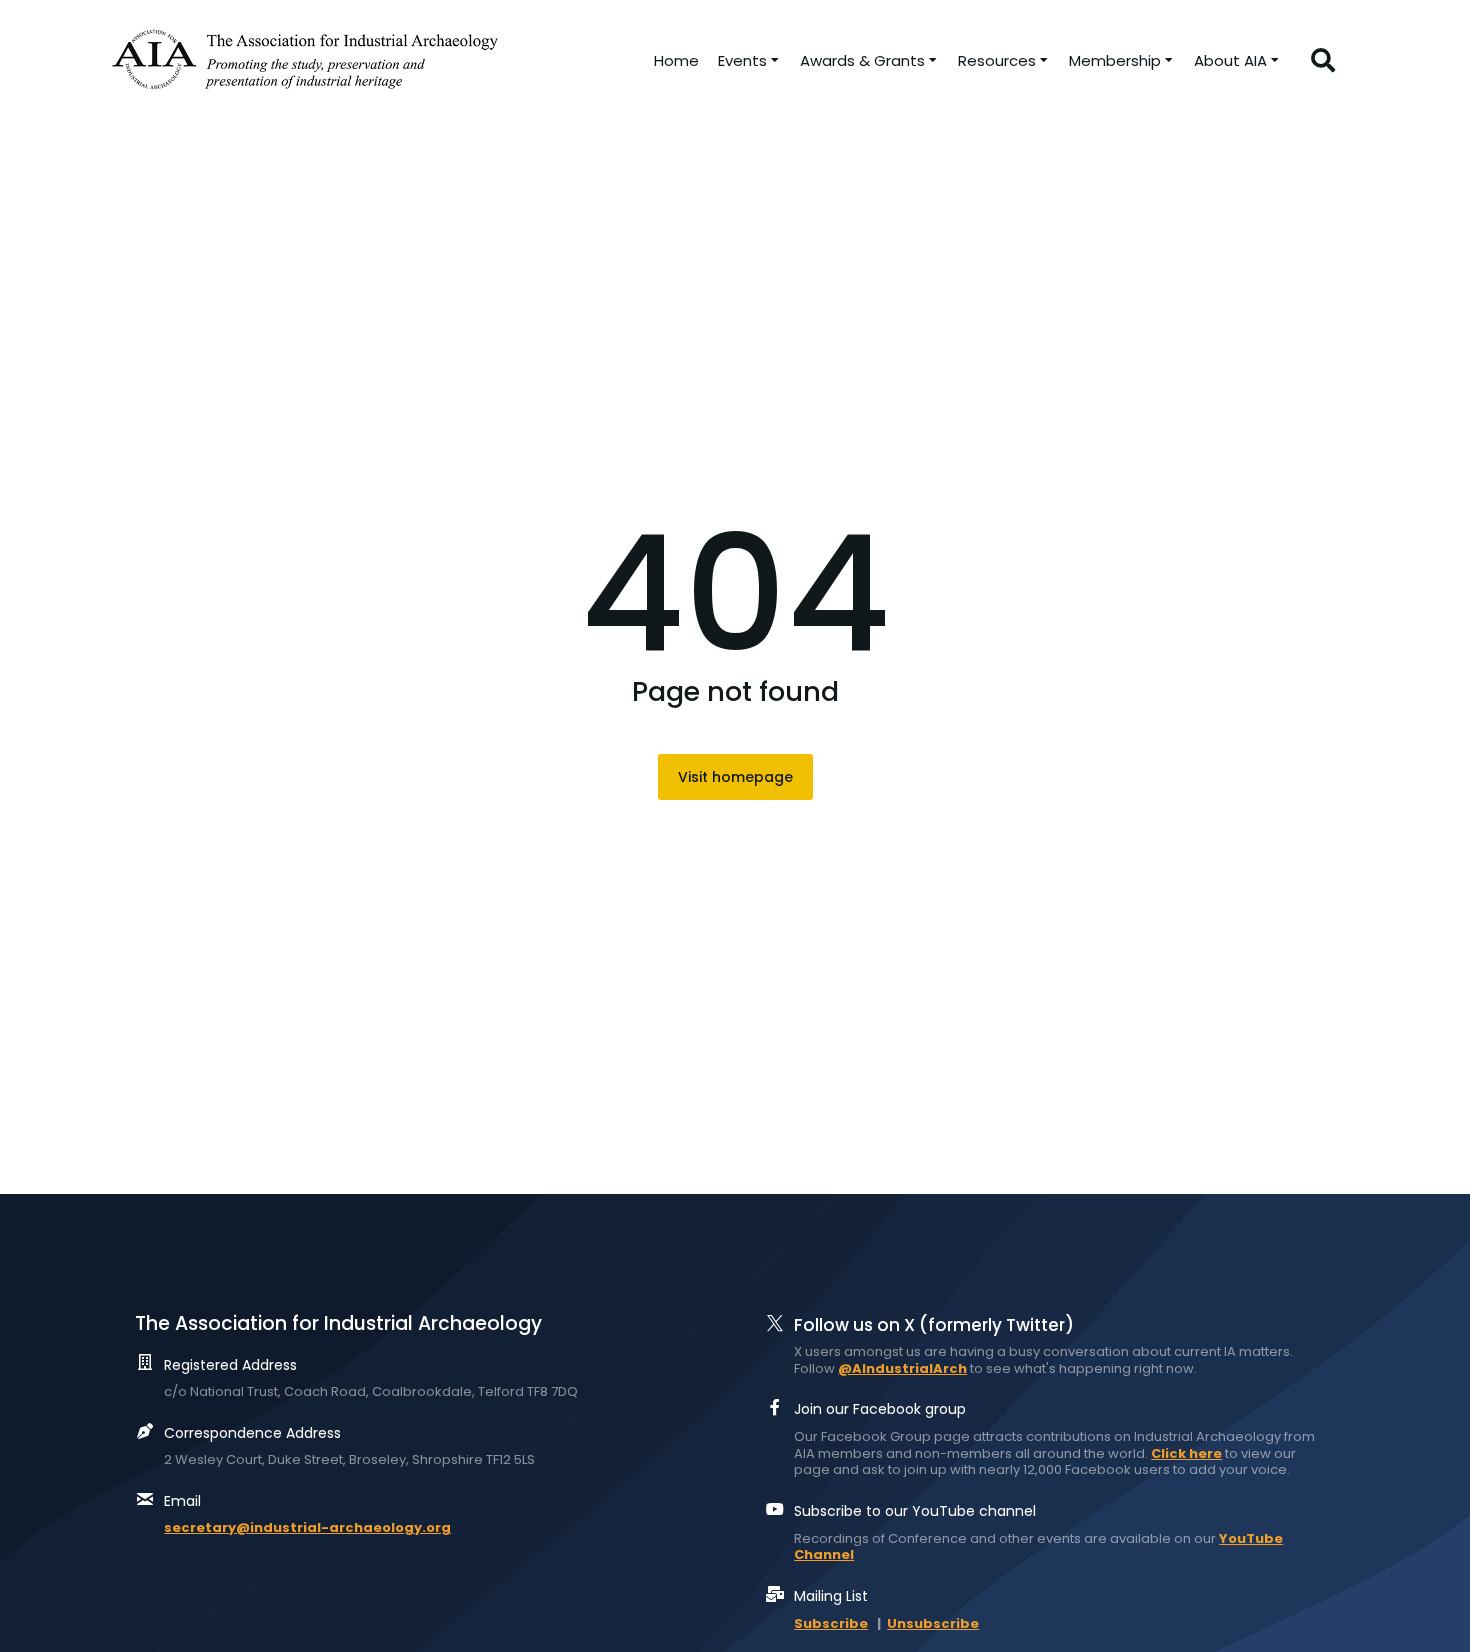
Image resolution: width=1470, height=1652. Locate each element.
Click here (1186, 1453)
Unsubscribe (933, 1623)
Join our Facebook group (880, 1409)
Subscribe (831, 1623)
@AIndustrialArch (902, 1368)
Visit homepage (735, 777)
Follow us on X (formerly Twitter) (934, 1325)
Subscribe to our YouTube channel (915, 1511)
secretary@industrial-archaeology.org (307, 1527)
